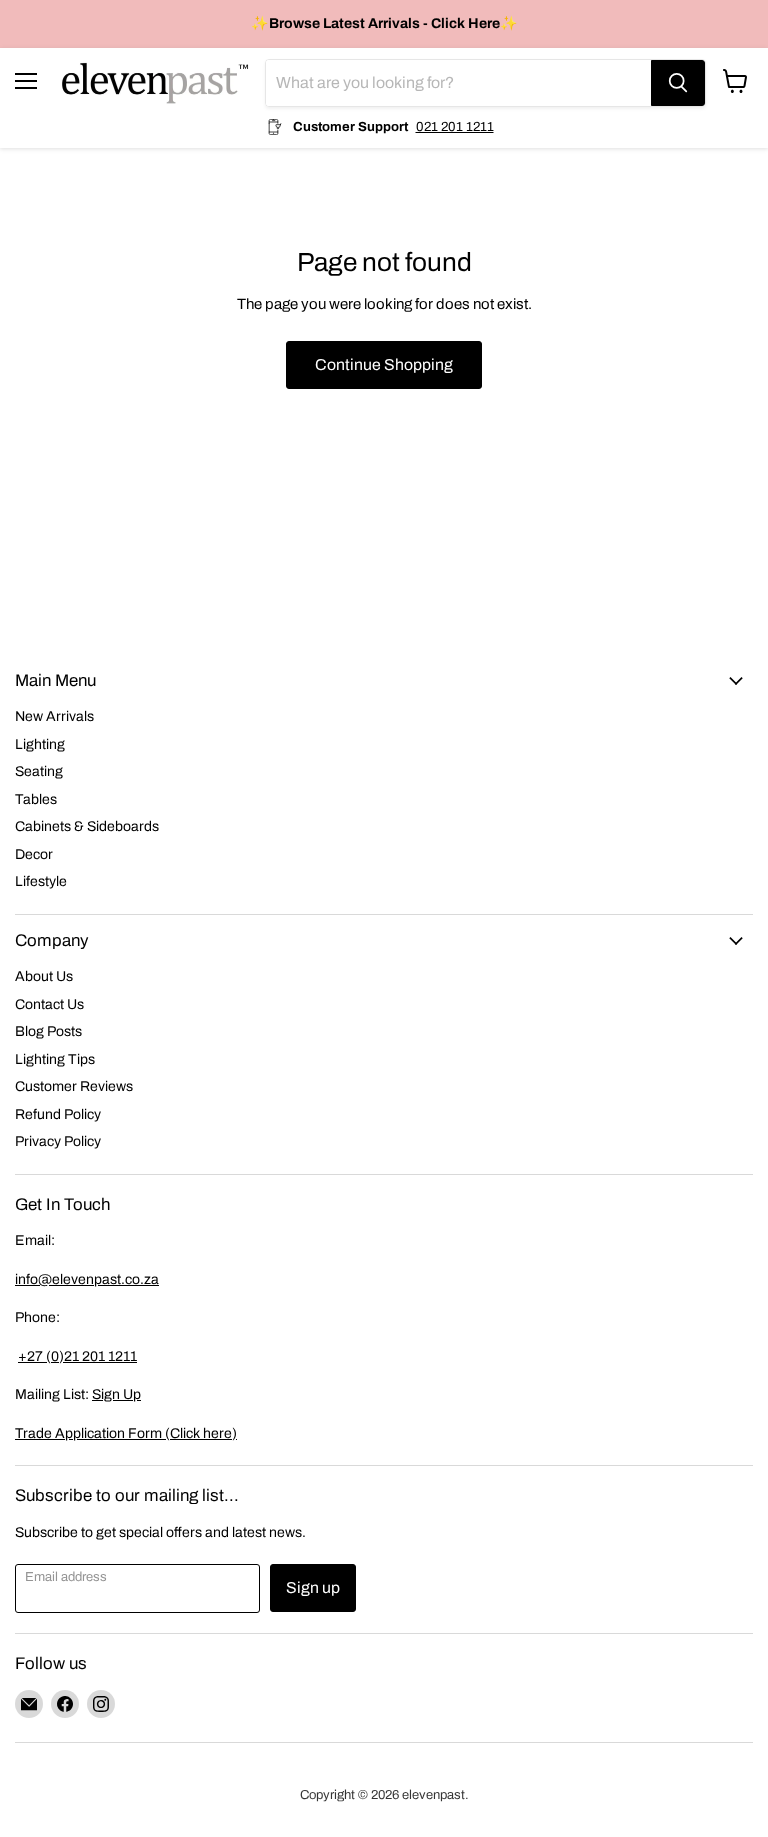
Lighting (40, 744)
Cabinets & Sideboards (87, 826)
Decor (34, 854)
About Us (44, 976)
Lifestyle (41, 881)
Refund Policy (58, 1114)
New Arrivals (54, 716)
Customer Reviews (74, 1086)
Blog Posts (48, 1031)
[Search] (678, 83)
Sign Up (116, 1394)
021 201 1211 (455, 126)
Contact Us (49, 1004)
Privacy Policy (58, 1141)
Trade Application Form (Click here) (126, 1433)
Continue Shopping (384, 364)
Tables (36, 799)
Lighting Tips (55, 1059)
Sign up (313, 1587)
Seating (39, 771)
